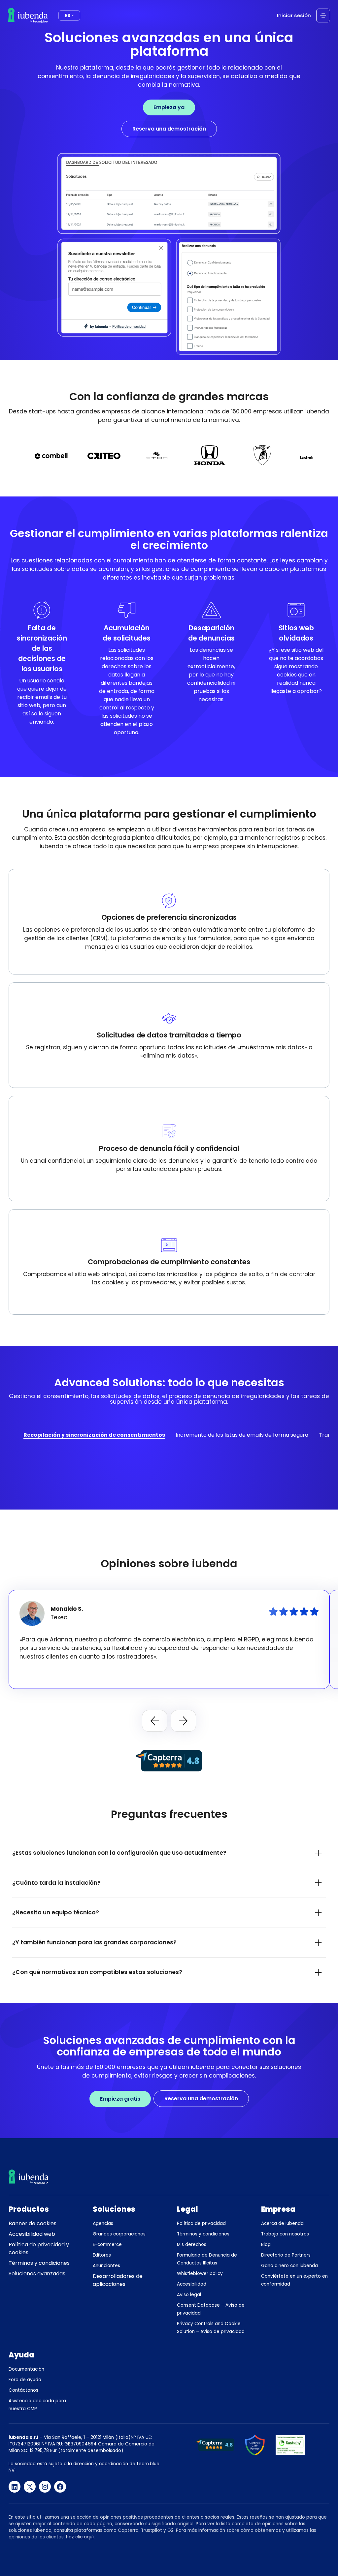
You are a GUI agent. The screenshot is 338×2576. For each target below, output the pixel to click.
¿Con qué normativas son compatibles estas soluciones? (97, 1972)
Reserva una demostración (169, 129)
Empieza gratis (120, 2099)
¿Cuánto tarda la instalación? (56, 1883)
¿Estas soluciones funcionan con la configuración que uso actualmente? (119, 1853)
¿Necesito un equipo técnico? (56, 1912)
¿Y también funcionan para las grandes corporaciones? (94, 1942)
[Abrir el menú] (323, 15)
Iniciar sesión (294, 15)
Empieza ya (169, 107)
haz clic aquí (80, 2537)
